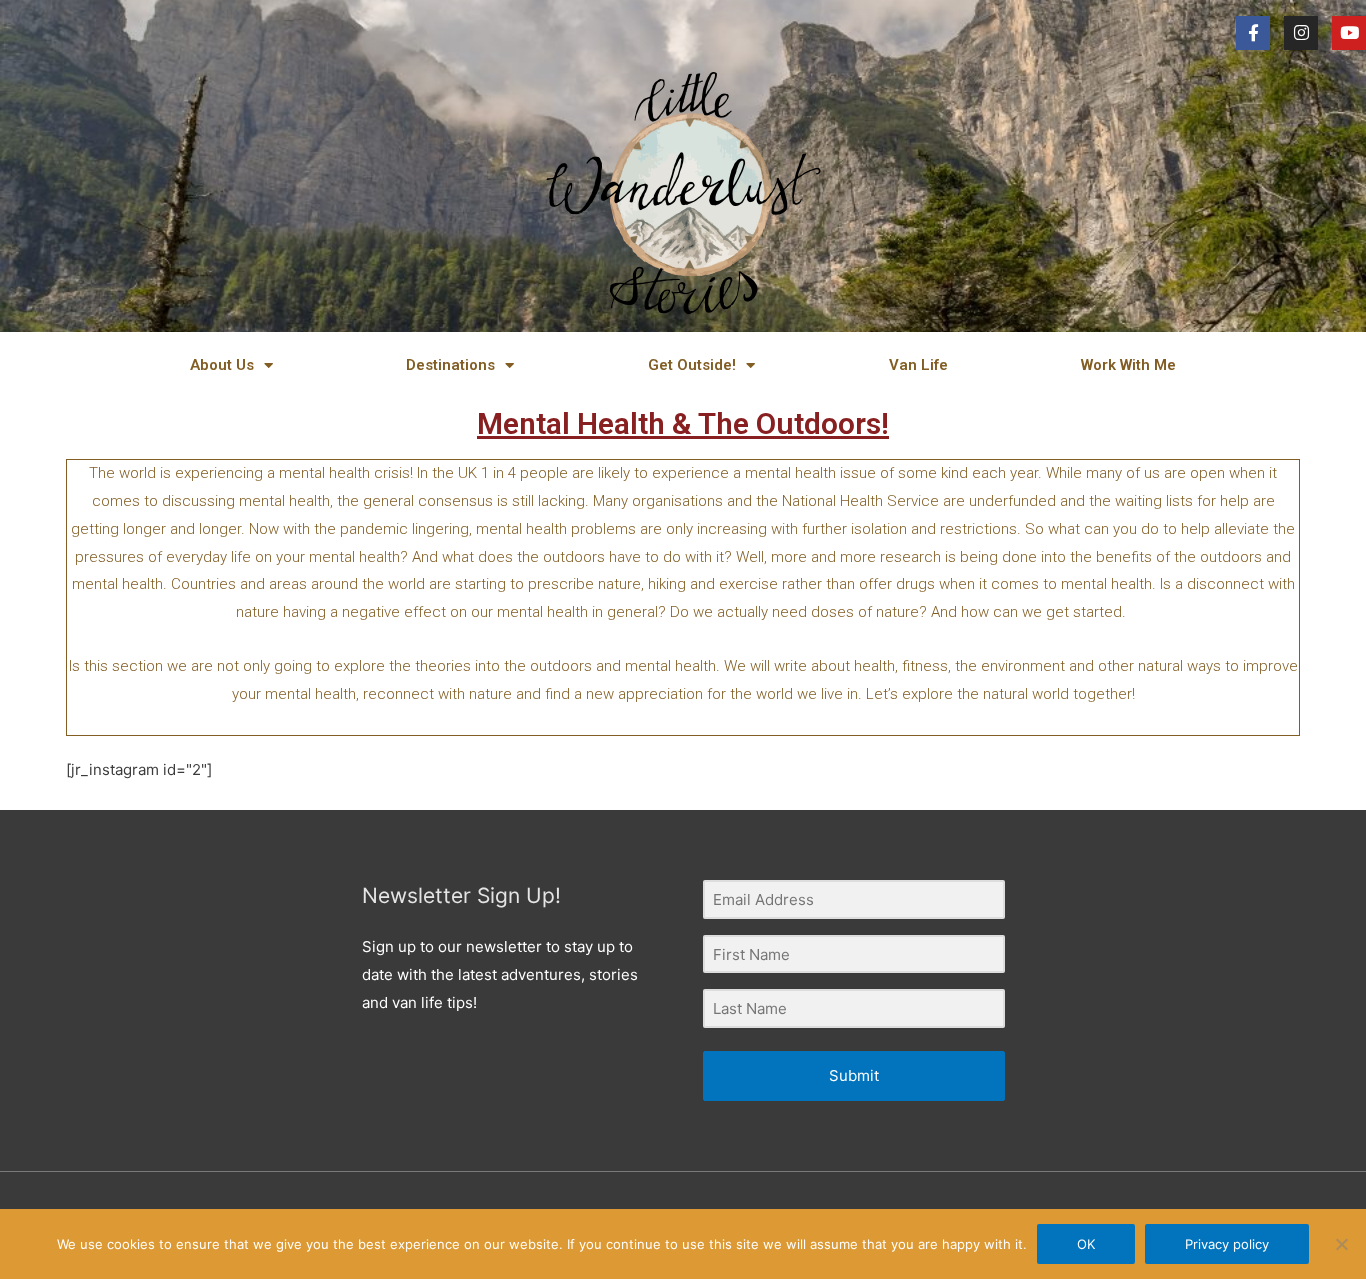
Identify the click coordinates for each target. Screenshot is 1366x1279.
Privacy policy (1227, 1244)
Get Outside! (692, 365)
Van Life (918, 365)
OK (1086, 1244)
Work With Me (1128, 365)
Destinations (450, 365)
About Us (222, 365)
